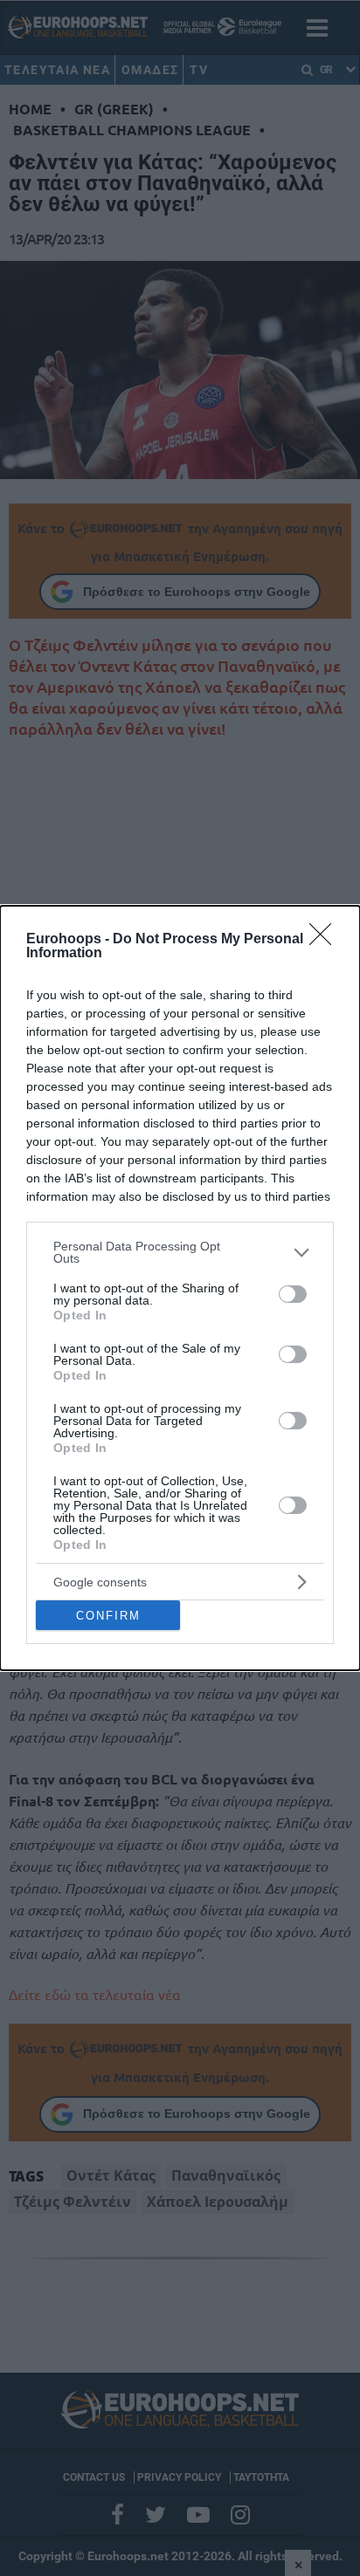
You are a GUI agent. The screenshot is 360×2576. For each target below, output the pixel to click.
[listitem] (180, 1252)
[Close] (326, 940)
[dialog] (180, 1288)
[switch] (293, 1294)
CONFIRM (108, 1616)
